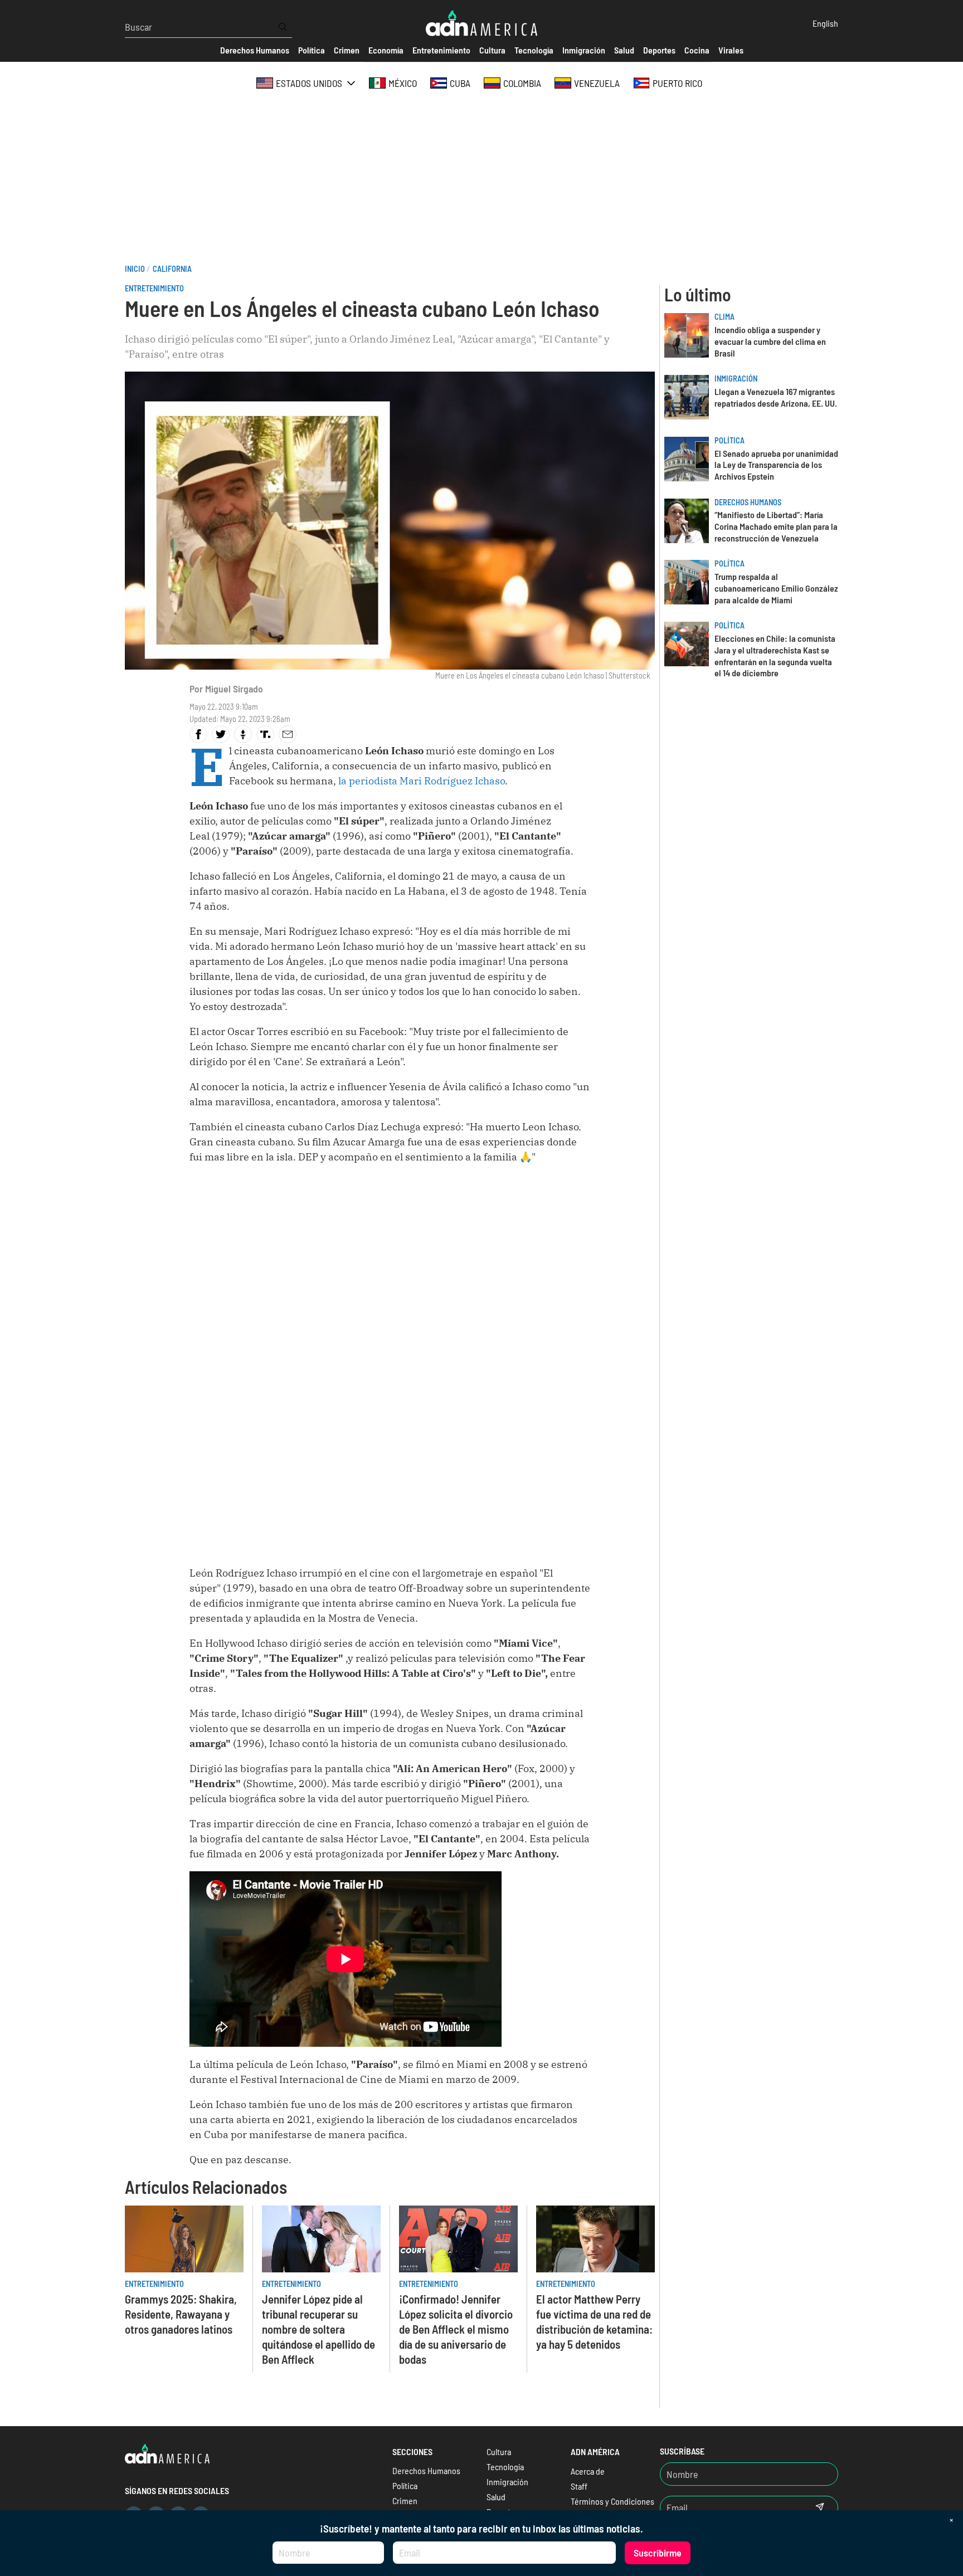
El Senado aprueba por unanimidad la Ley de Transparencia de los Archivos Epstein (776, 465)
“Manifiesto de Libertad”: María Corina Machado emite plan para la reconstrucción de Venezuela (776, 526)
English (825, 23)
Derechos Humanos (748, 502)
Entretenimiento (154, 288)
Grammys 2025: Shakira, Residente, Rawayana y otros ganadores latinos (181, 2314)
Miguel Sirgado (234, 689)
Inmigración (736, 379)
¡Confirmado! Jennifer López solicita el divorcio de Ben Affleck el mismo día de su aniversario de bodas (456, 2329)
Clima (724, 317)
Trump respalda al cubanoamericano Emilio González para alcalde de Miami (776, 588)
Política (729, 440)
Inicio (135, 269)
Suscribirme (658, 2553)
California (172, 269)
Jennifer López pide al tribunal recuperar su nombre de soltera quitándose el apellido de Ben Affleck (318, 2329)
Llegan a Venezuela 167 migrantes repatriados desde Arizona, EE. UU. (776, 397)
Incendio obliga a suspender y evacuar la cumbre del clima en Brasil (770, 341)
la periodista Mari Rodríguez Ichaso (422, 781)
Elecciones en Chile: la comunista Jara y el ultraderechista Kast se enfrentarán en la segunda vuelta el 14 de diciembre (775, 655)
